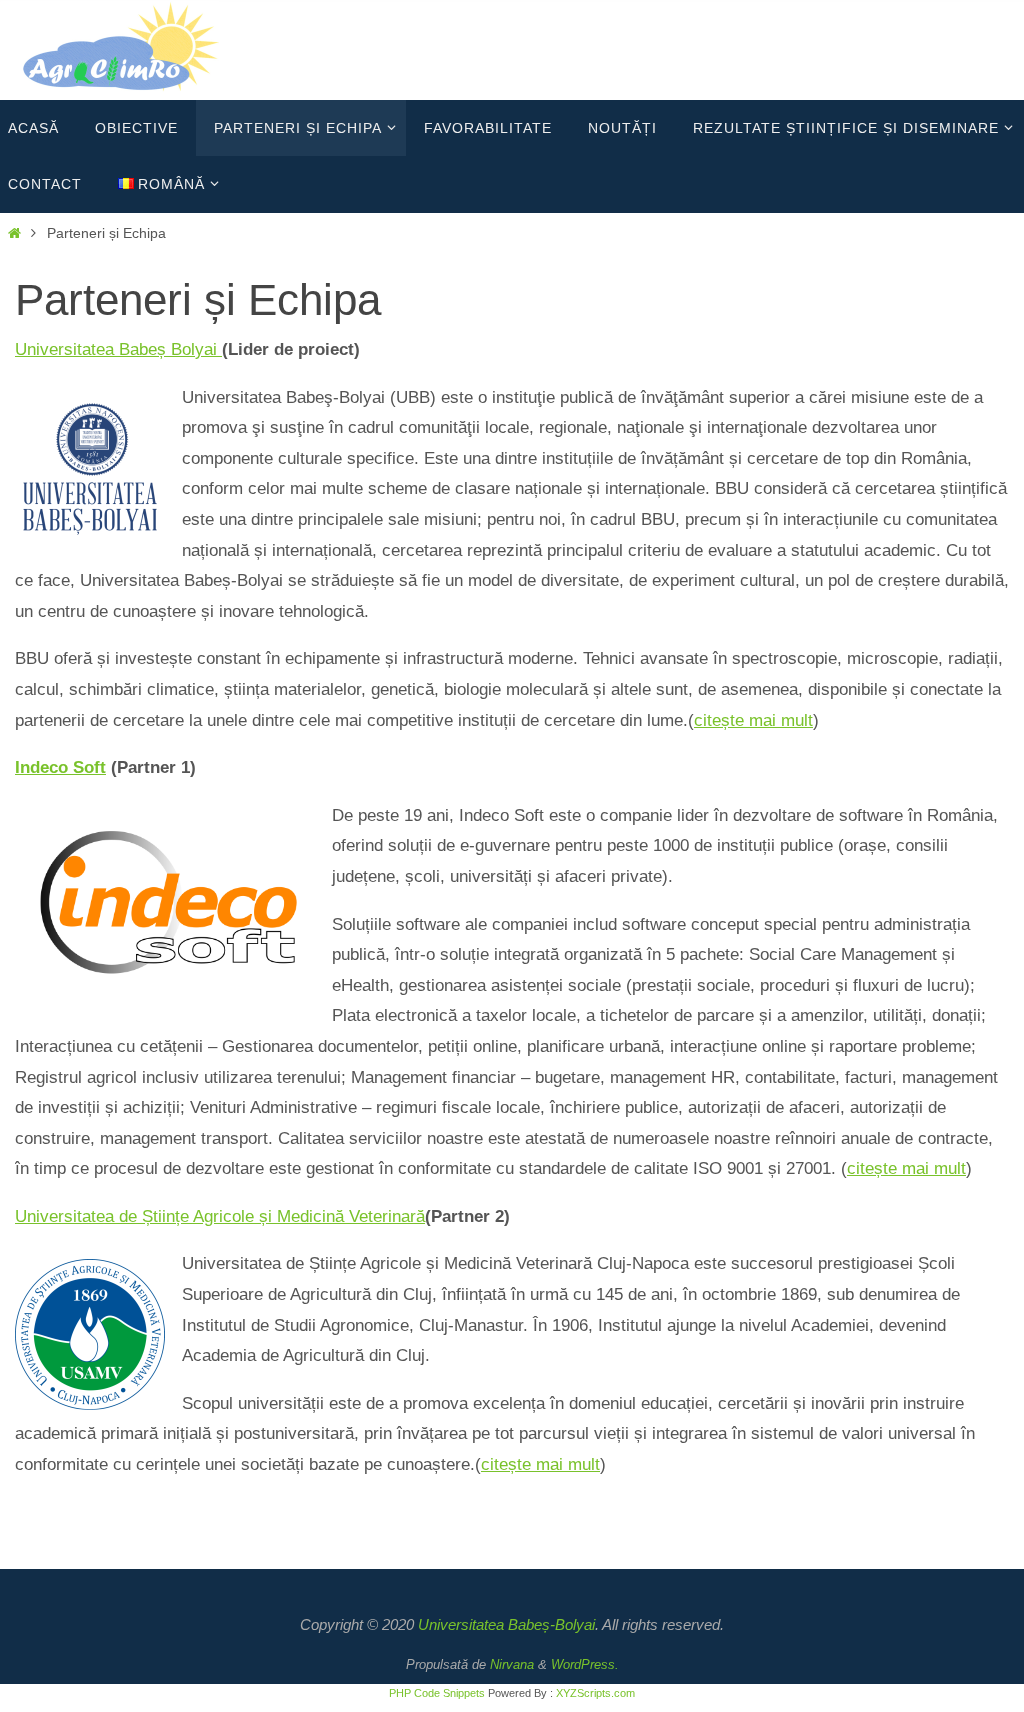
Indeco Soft (60, 767)
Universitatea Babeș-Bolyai (506, 1624)
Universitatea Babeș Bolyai (118, 349)
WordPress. (585, 1664)
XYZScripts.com (595, 1693)
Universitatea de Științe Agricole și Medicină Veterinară (220, 1216)
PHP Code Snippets (437, 1693)
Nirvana (512, 1664)
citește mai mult (753, 720)
